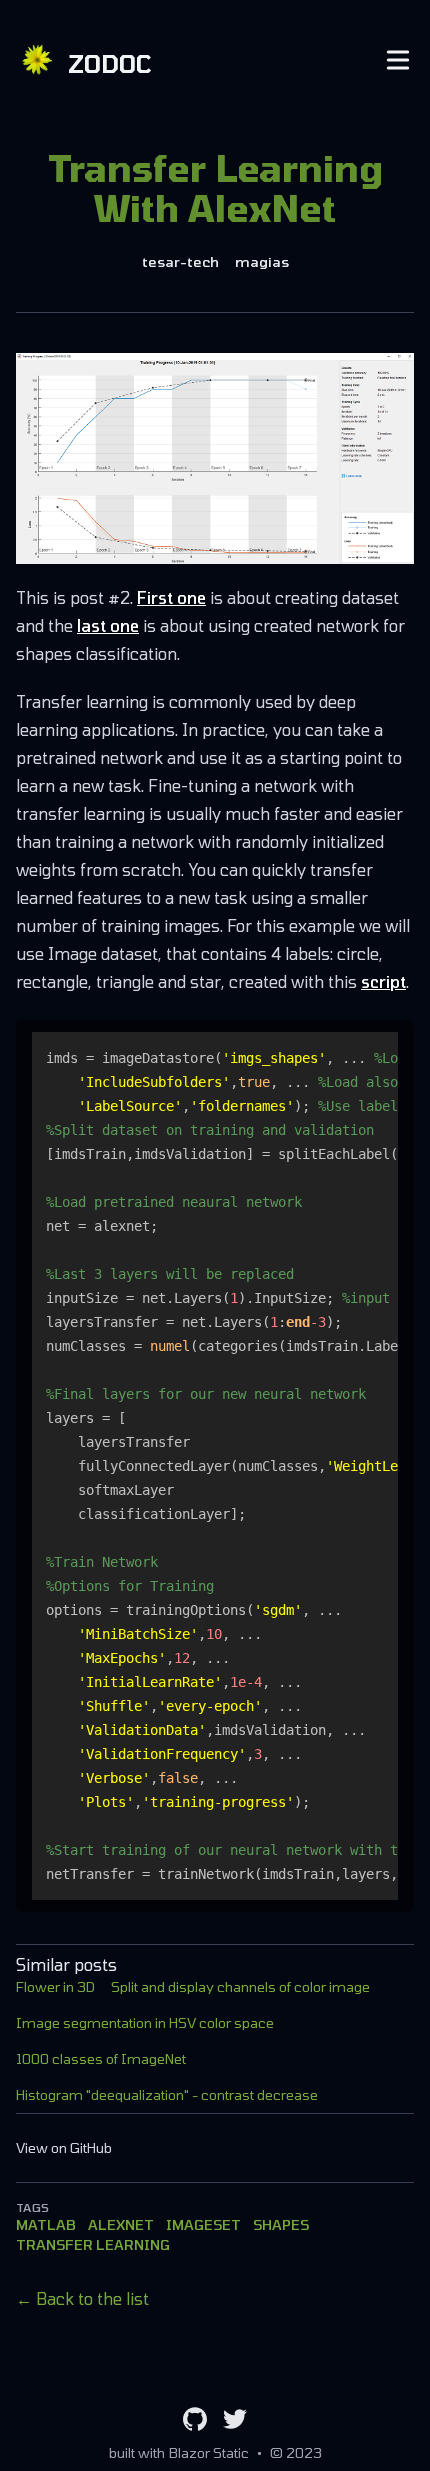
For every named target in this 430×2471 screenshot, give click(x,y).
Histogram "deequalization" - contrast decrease (167, 2094)
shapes (281, 2224)
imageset (203, 2224)
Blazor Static (209, 2452)
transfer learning (93, 2244)
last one (108, 625)
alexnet (121, 2224)
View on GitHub (64, 2147)
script (383, 981)
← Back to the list (82, 2298)
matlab (46, 2224)
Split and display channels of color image (240, 1986)
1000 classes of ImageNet (101, 2058)
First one (171, 597)
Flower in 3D (55, 1986)
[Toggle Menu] (398, 60)
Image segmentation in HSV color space (145, 2022)
